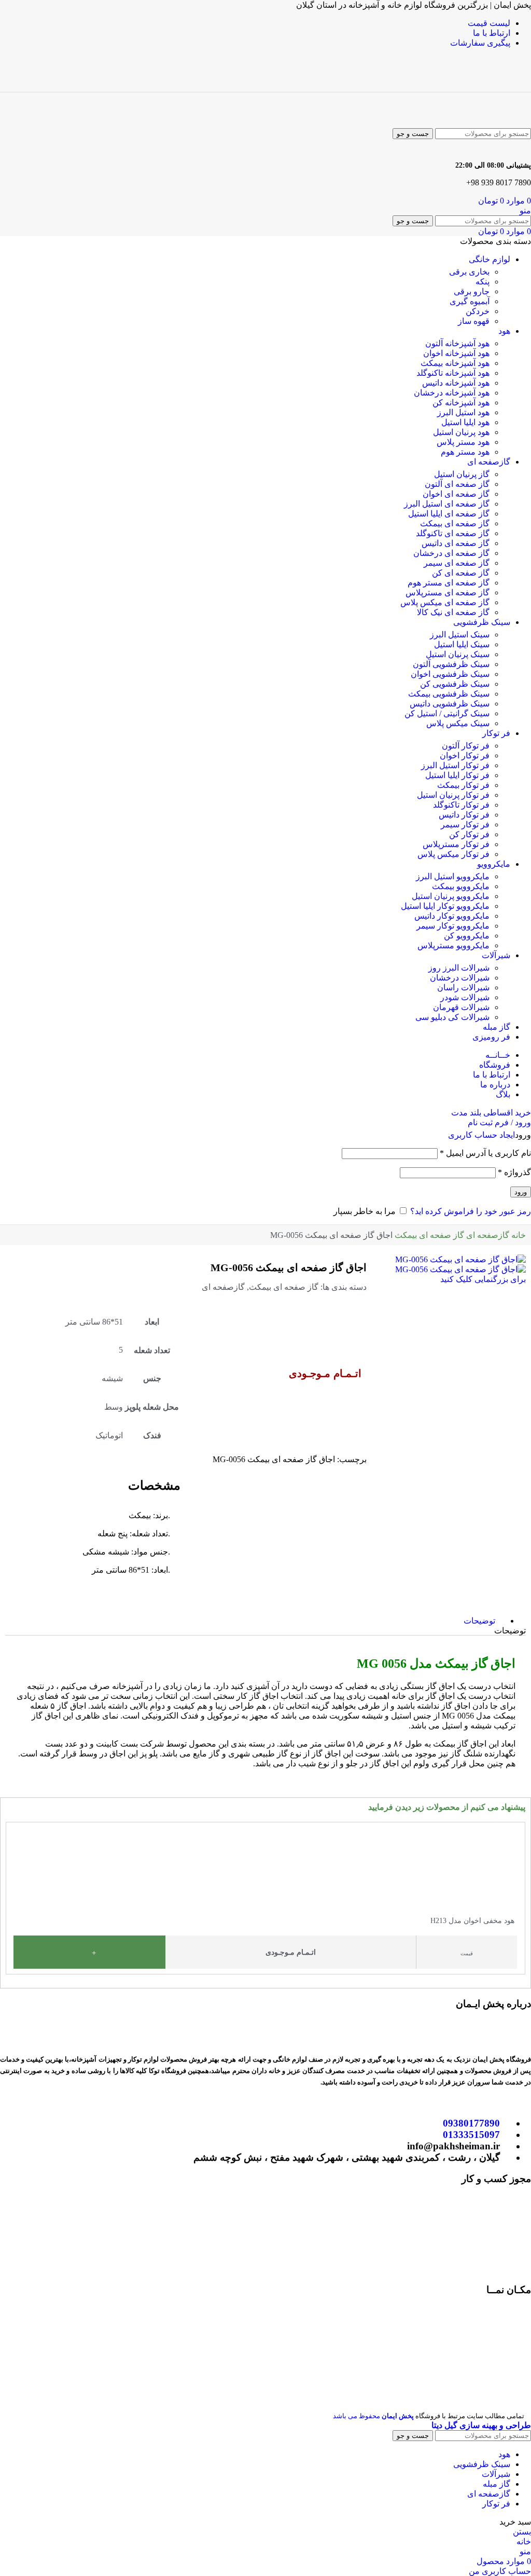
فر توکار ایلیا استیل (457, 775)
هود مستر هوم (465, 452)
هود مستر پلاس (463, 442)
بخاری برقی (469, 272)
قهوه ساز (474, 321)
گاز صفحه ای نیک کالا (453, 612)
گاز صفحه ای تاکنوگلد (453, 533)
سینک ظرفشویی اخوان (450, 674)
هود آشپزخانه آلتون (457, 343)
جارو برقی (472, 291)
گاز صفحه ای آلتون (457, 484)
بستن (522, 2532)
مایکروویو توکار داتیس (452, 916)
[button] (11, 1894)
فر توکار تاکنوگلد (461, 805)
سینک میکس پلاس (458, 723)
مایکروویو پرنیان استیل (451, 896)
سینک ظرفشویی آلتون (451, 664)
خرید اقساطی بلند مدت (491, 1113)
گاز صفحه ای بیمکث (455, 523)
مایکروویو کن (467, 936)
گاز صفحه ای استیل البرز (447, 504)
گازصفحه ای (487, 1235)
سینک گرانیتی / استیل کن (447, 713)
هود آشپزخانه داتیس (456, 383)
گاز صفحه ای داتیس (456, 543)
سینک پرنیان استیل (458, 654)
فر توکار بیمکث (463, 785)
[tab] (479, 1621)
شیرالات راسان (463, 987)
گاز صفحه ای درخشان (451, 553)
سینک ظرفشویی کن (455, 684)
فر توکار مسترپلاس (456, 844)
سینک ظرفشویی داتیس (450, 704)
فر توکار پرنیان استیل (453, 795)
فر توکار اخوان (465, 755)
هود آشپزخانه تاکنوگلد (453, 373)
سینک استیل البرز (460, 635)
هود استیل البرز (463, 412)
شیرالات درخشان (460, 978)
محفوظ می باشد (373, 2416)
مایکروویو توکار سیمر (453, 926)
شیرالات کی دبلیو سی (452, 1017)
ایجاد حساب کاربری (481, 1135)
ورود (521, 1192)
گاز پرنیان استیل (462, 474)
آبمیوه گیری (470, 301)
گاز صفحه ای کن (461, 573)
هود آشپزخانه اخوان (456, 353)
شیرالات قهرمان (461, 1007)
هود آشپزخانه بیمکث (455, 363)
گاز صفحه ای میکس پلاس (445, 602)
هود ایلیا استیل (465, 422)
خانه (518, 1235)
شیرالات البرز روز (459, 968)
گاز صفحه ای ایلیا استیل (449, 514)
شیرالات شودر (465, 997)
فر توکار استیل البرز (455, 765)
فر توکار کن (469, 834)
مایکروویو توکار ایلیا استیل (445, 906)
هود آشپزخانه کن (461, 403)
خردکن (478, 311)
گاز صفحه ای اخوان (456, 494)
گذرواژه (514, 1172)
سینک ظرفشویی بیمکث (449, 694)
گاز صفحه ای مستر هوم (449, 583)
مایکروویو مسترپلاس (453, 945)
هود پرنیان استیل (461, 432)
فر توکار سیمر (465, 824)
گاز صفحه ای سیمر (457, 563)
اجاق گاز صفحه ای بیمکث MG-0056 (289, 1267)
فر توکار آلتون (466, 746)
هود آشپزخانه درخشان (452, 393)
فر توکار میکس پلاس (453, 854)
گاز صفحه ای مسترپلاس (448, 592)
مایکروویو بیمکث (461, 886)
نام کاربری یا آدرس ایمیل (485, 1153)
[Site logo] (484, 87)
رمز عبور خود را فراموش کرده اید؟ (471, 1211)
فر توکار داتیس (464, 815)
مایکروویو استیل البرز (453, 876)
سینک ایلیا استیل (462, 644)
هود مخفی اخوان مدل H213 (472, 1921)
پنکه (483, 282)
